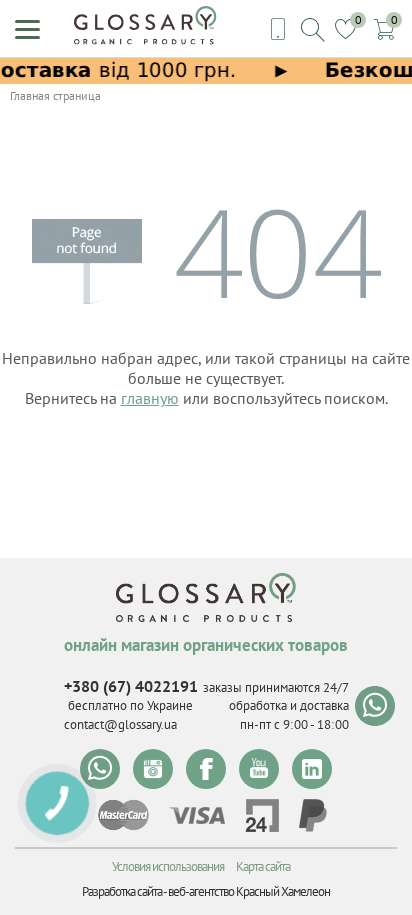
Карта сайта (263, 866)
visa (197, 815)
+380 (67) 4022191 (131, 686)
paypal (313, 815)
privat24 (262, 815)
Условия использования (168, 866)
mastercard (123, 815)
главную (150, 398)
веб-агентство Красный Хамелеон (249, 891)
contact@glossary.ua (120, 724)
